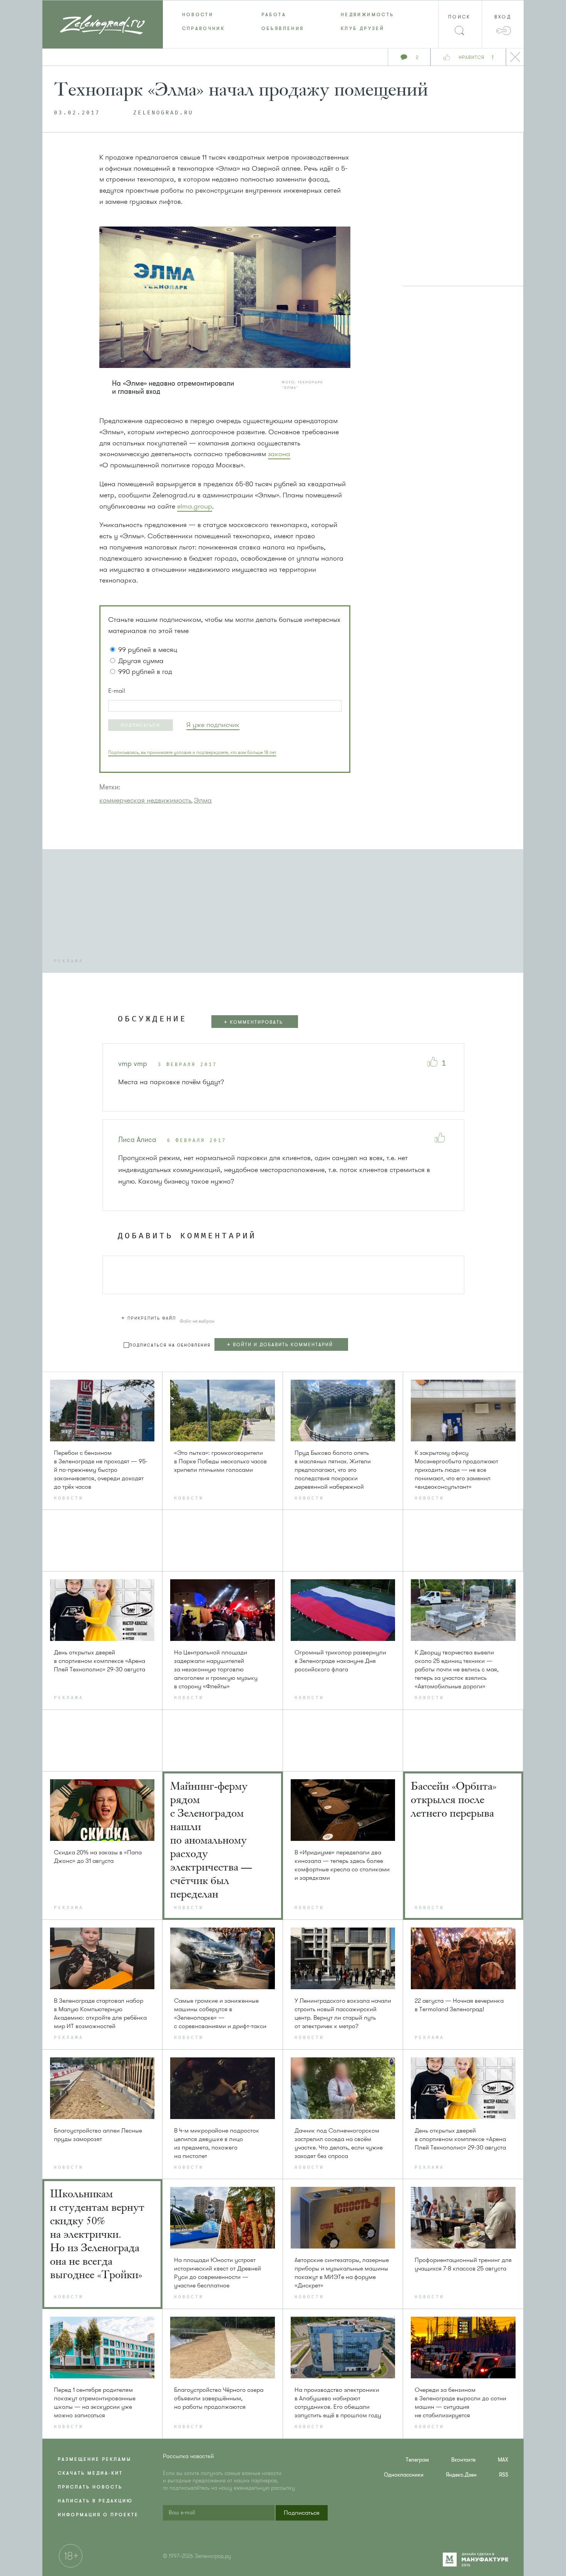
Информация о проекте (98, 2515)
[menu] (283, 22)
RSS (504, 2475)
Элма (203, 800)
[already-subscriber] (213, 725)
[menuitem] (203, 15)
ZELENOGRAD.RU (163, 113)
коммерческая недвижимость (145, 800)
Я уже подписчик (213, 725)
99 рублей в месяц (148, 650)
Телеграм (417, 2460)
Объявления (283, 29)
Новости (198, 15)
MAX (503, 2460)
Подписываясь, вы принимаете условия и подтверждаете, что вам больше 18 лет (192, 752)
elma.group (195, 506)
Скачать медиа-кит (90, 2473)
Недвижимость (367, 15)
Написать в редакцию (95, 2501)
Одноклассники (404, 2475)
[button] (141, 725)
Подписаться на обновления (170, 1345)
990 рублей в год (145, 672)
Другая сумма (141, 661)
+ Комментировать (253, 1022)
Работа (274, 15)
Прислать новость (90, 2487)
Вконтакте (463, 2460)
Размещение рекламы (95, 2459)
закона (279, 454)
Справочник (204, 29)
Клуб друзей (363, 29)
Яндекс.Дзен (461, 2475)
